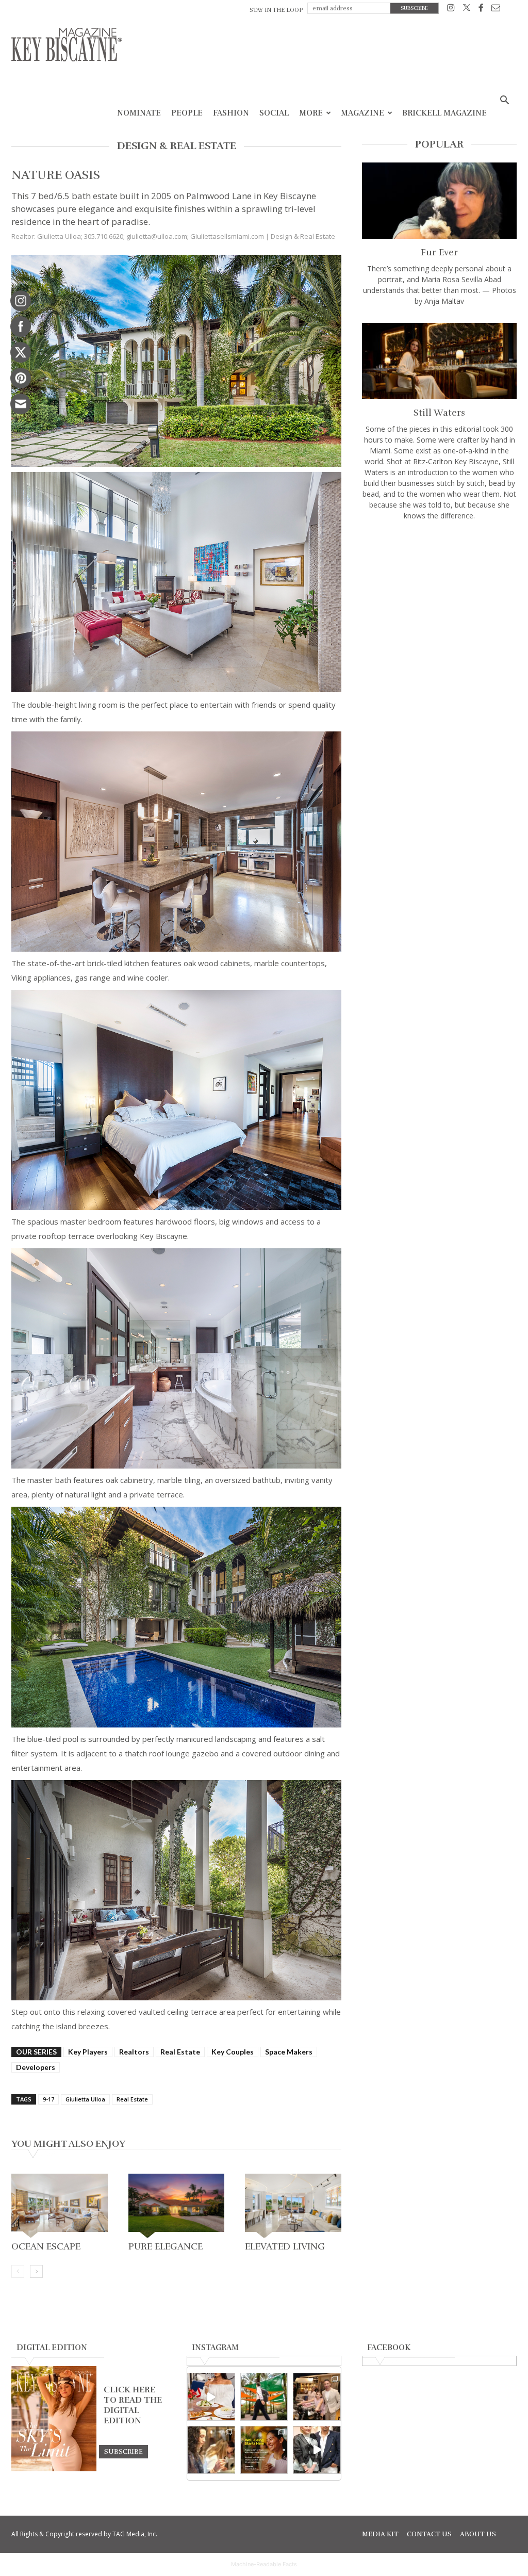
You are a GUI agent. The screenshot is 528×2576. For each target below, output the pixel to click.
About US (478, 2534)
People (187, 113)
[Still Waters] (439, 361)
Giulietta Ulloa (85, 2099)
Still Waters (439, 413)
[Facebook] (481, 10)
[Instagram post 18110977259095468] (317, 2397)
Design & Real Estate (303, 236)
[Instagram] (451, 10)
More (311, 113)
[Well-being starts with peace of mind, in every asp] (264, 2450)
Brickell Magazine (444, 113)
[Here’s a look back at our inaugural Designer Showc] (317, 2450)
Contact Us (429, 2534)
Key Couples (233, 2052)
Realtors (134, 2052)
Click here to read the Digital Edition (133, 2405)
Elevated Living (285, 2246)
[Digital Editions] (54, 2469)
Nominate (139, 113)
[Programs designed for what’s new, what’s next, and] (264, 2397)
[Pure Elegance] (177, 2206)
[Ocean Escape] (60, 2206)
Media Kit (380, 2534)
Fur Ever (439, 252)
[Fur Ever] (439, 201)
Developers (36, 2067)
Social (274, 113)
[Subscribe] (123, 2451)
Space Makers (289, 2052)
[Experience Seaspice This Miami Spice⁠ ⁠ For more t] (211, 2397)
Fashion (231, 113)
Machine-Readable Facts (264, 2564)
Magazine (362, 113)
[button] (504, 101)
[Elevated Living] (293, 2206)
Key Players (88, 2052)
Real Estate (180, 2052)
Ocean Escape (46, 2246)
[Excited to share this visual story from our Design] (211, 2450)
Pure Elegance (166, 2246)
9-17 (48, 2099)
